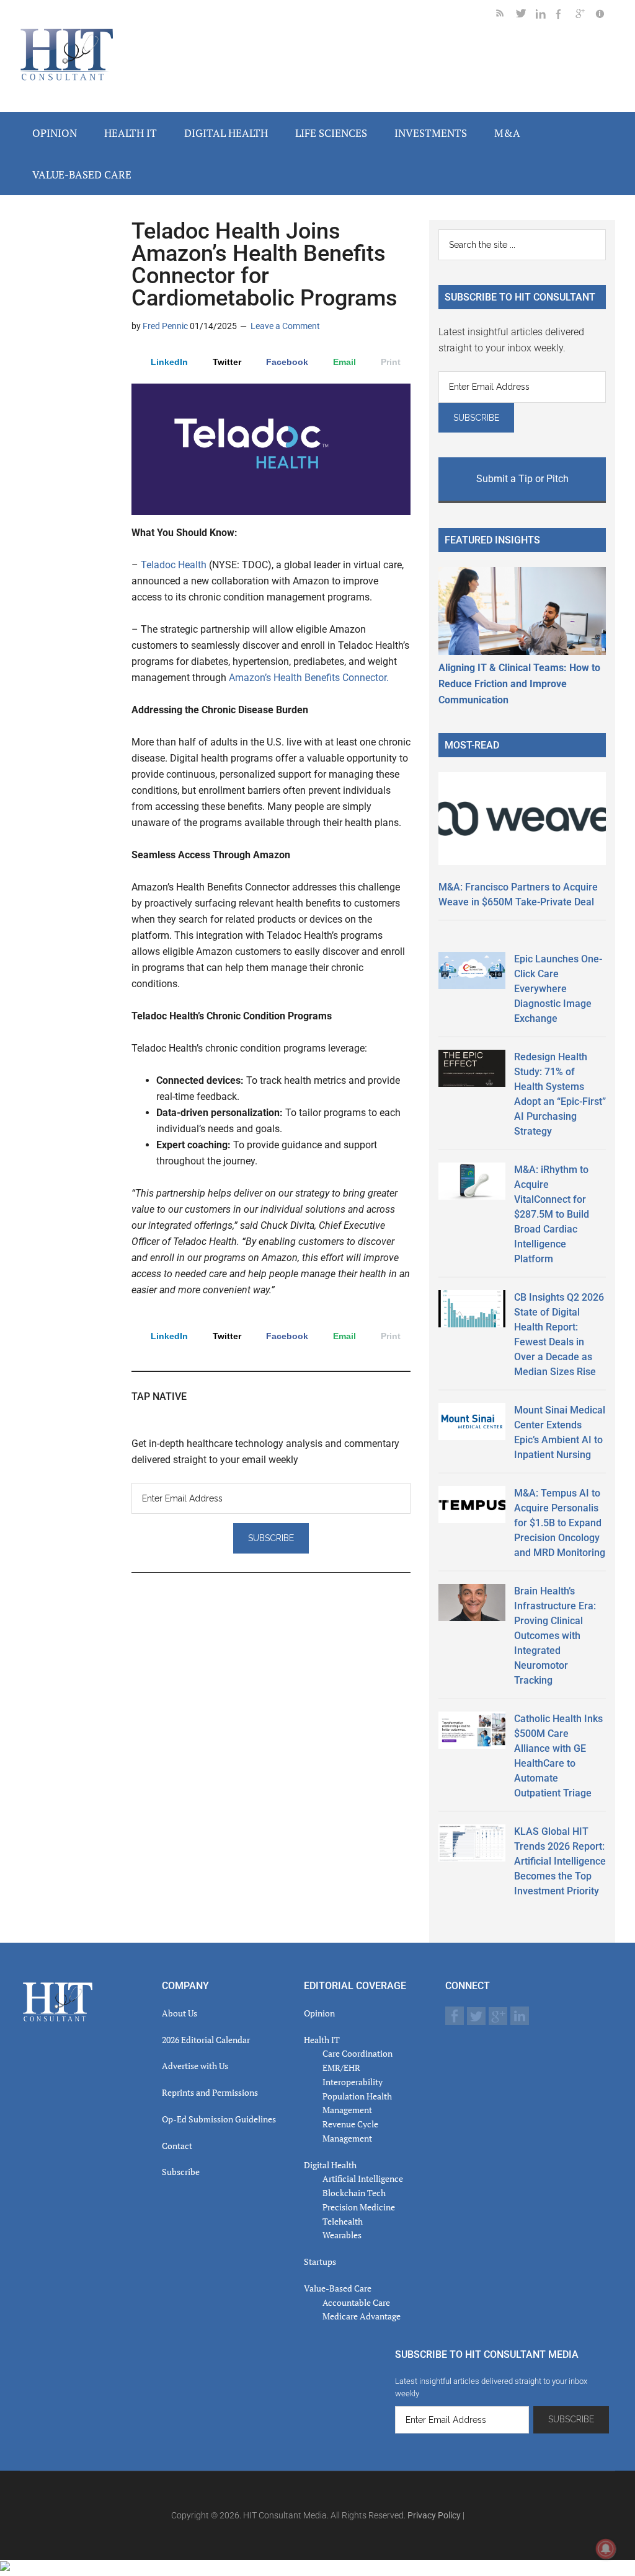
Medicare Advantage (362, 2316)
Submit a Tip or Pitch (522, 479)
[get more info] (605, 16)
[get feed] (506, 16)
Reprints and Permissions (210, 2092)
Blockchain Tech (354, 2193)
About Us (180, 2013)
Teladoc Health (175, 565)
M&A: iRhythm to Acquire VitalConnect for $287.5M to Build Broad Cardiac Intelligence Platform (552, 1214)
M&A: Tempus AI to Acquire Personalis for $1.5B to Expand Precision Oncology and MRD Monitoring (560, 1523)
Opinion (319, 2013)
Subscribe (181, 2172)
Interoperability (353, 2082)
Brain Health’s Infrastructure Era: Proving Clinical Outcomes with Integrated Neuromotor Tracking (555, 1636)
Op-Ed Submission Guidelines (219, 2119)
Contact (177, 2146)
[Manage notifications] (606, 2549)
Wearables (342, 2235)
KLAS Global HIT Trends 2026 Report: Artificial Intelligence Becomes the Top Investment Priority (560, 1861)
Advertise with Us (195, 2066)
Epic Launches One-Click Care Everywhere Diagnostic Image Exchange (558, 989)
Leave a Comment (285, 326)
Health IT (322, 2040)
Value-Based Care (338, 2288)
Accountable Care (356, 2302)
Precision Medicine (359, 2207)
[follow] (526, 16)
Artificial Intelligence (363, 2178)
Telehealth (343, 2221)
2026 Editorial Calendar (206, 2040)
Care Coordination (357, 2053)
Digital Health (330, 2165)
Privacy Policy (434, 2515)
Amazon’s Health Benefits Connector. (309, 678)
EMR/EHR (341, 2068)
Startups (320, 2262)
